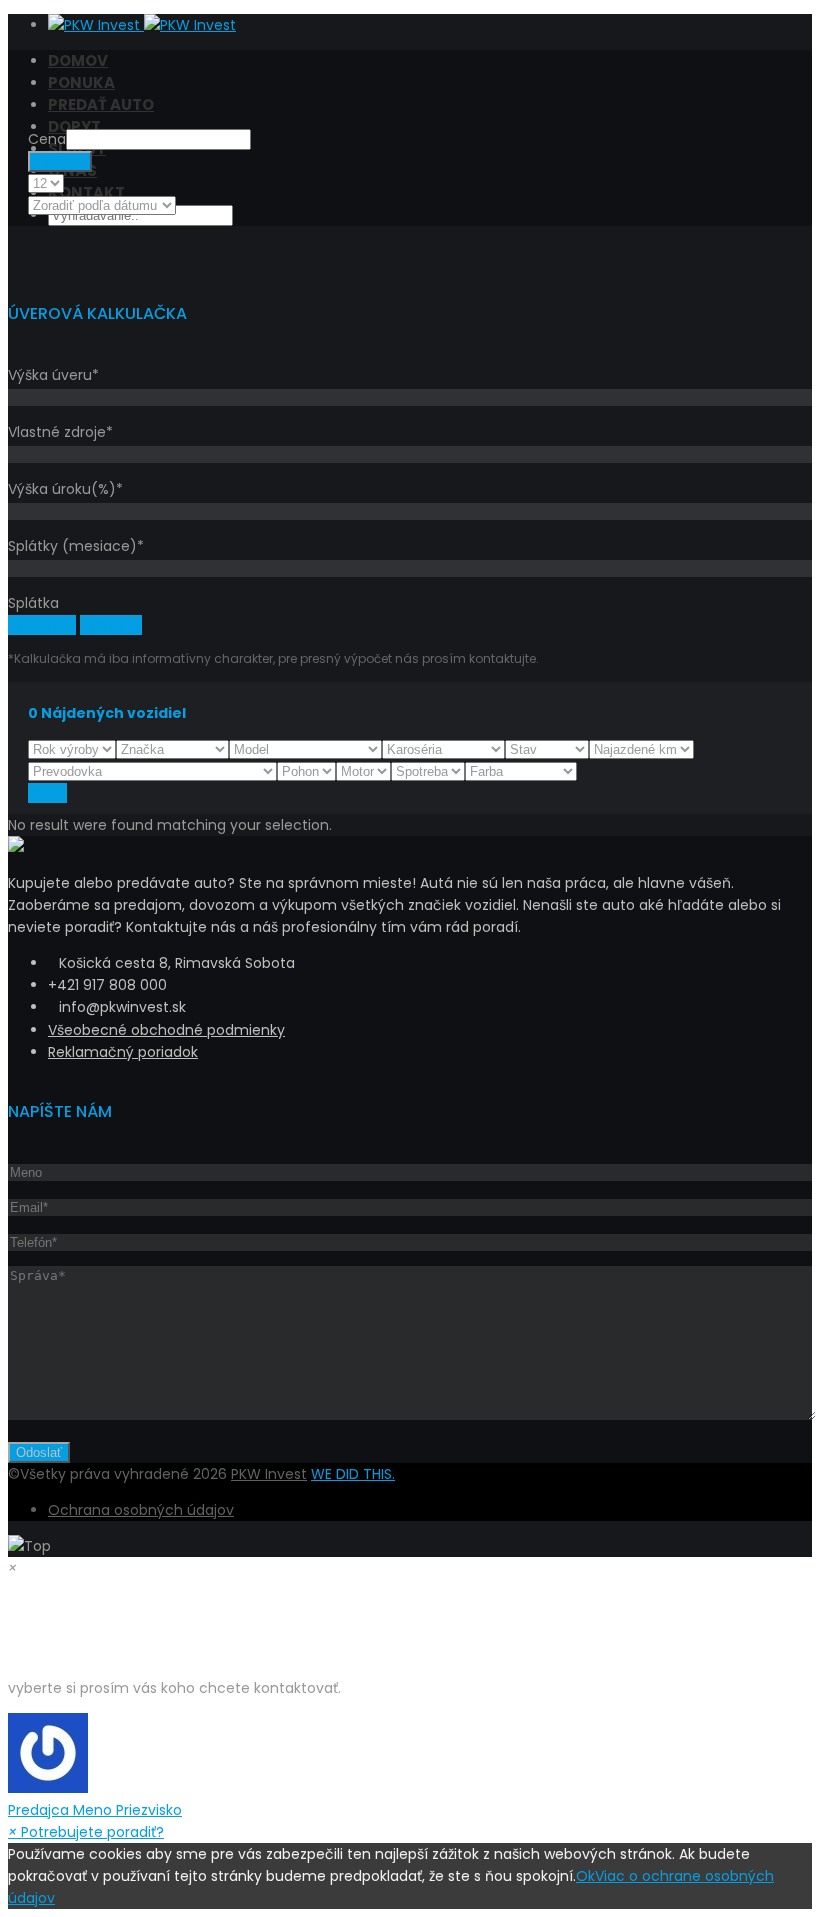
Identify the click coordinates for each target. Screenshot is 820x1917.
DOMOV (78, 60)
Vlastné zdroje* (60, 432)
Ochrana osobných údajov (141, 1510)
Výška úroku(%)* (65, 489)
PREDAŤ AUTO (101, 104)
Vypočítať (42, 625)
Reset (47, 793)
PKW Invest (269, 1474)
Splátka (33, 603)
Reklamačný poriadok (123, 1052)
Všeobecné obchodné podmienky (166, 1030)
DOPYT (74, 126)
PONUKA (81, 82)
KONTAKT (86, 192)
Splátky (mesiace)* (76, 546)
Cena (47, 139)
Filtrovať (60, 161)
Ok (585, 1876)
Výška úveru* (53, 375)
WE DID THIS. (353, 1474)
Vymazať (111, 625)
